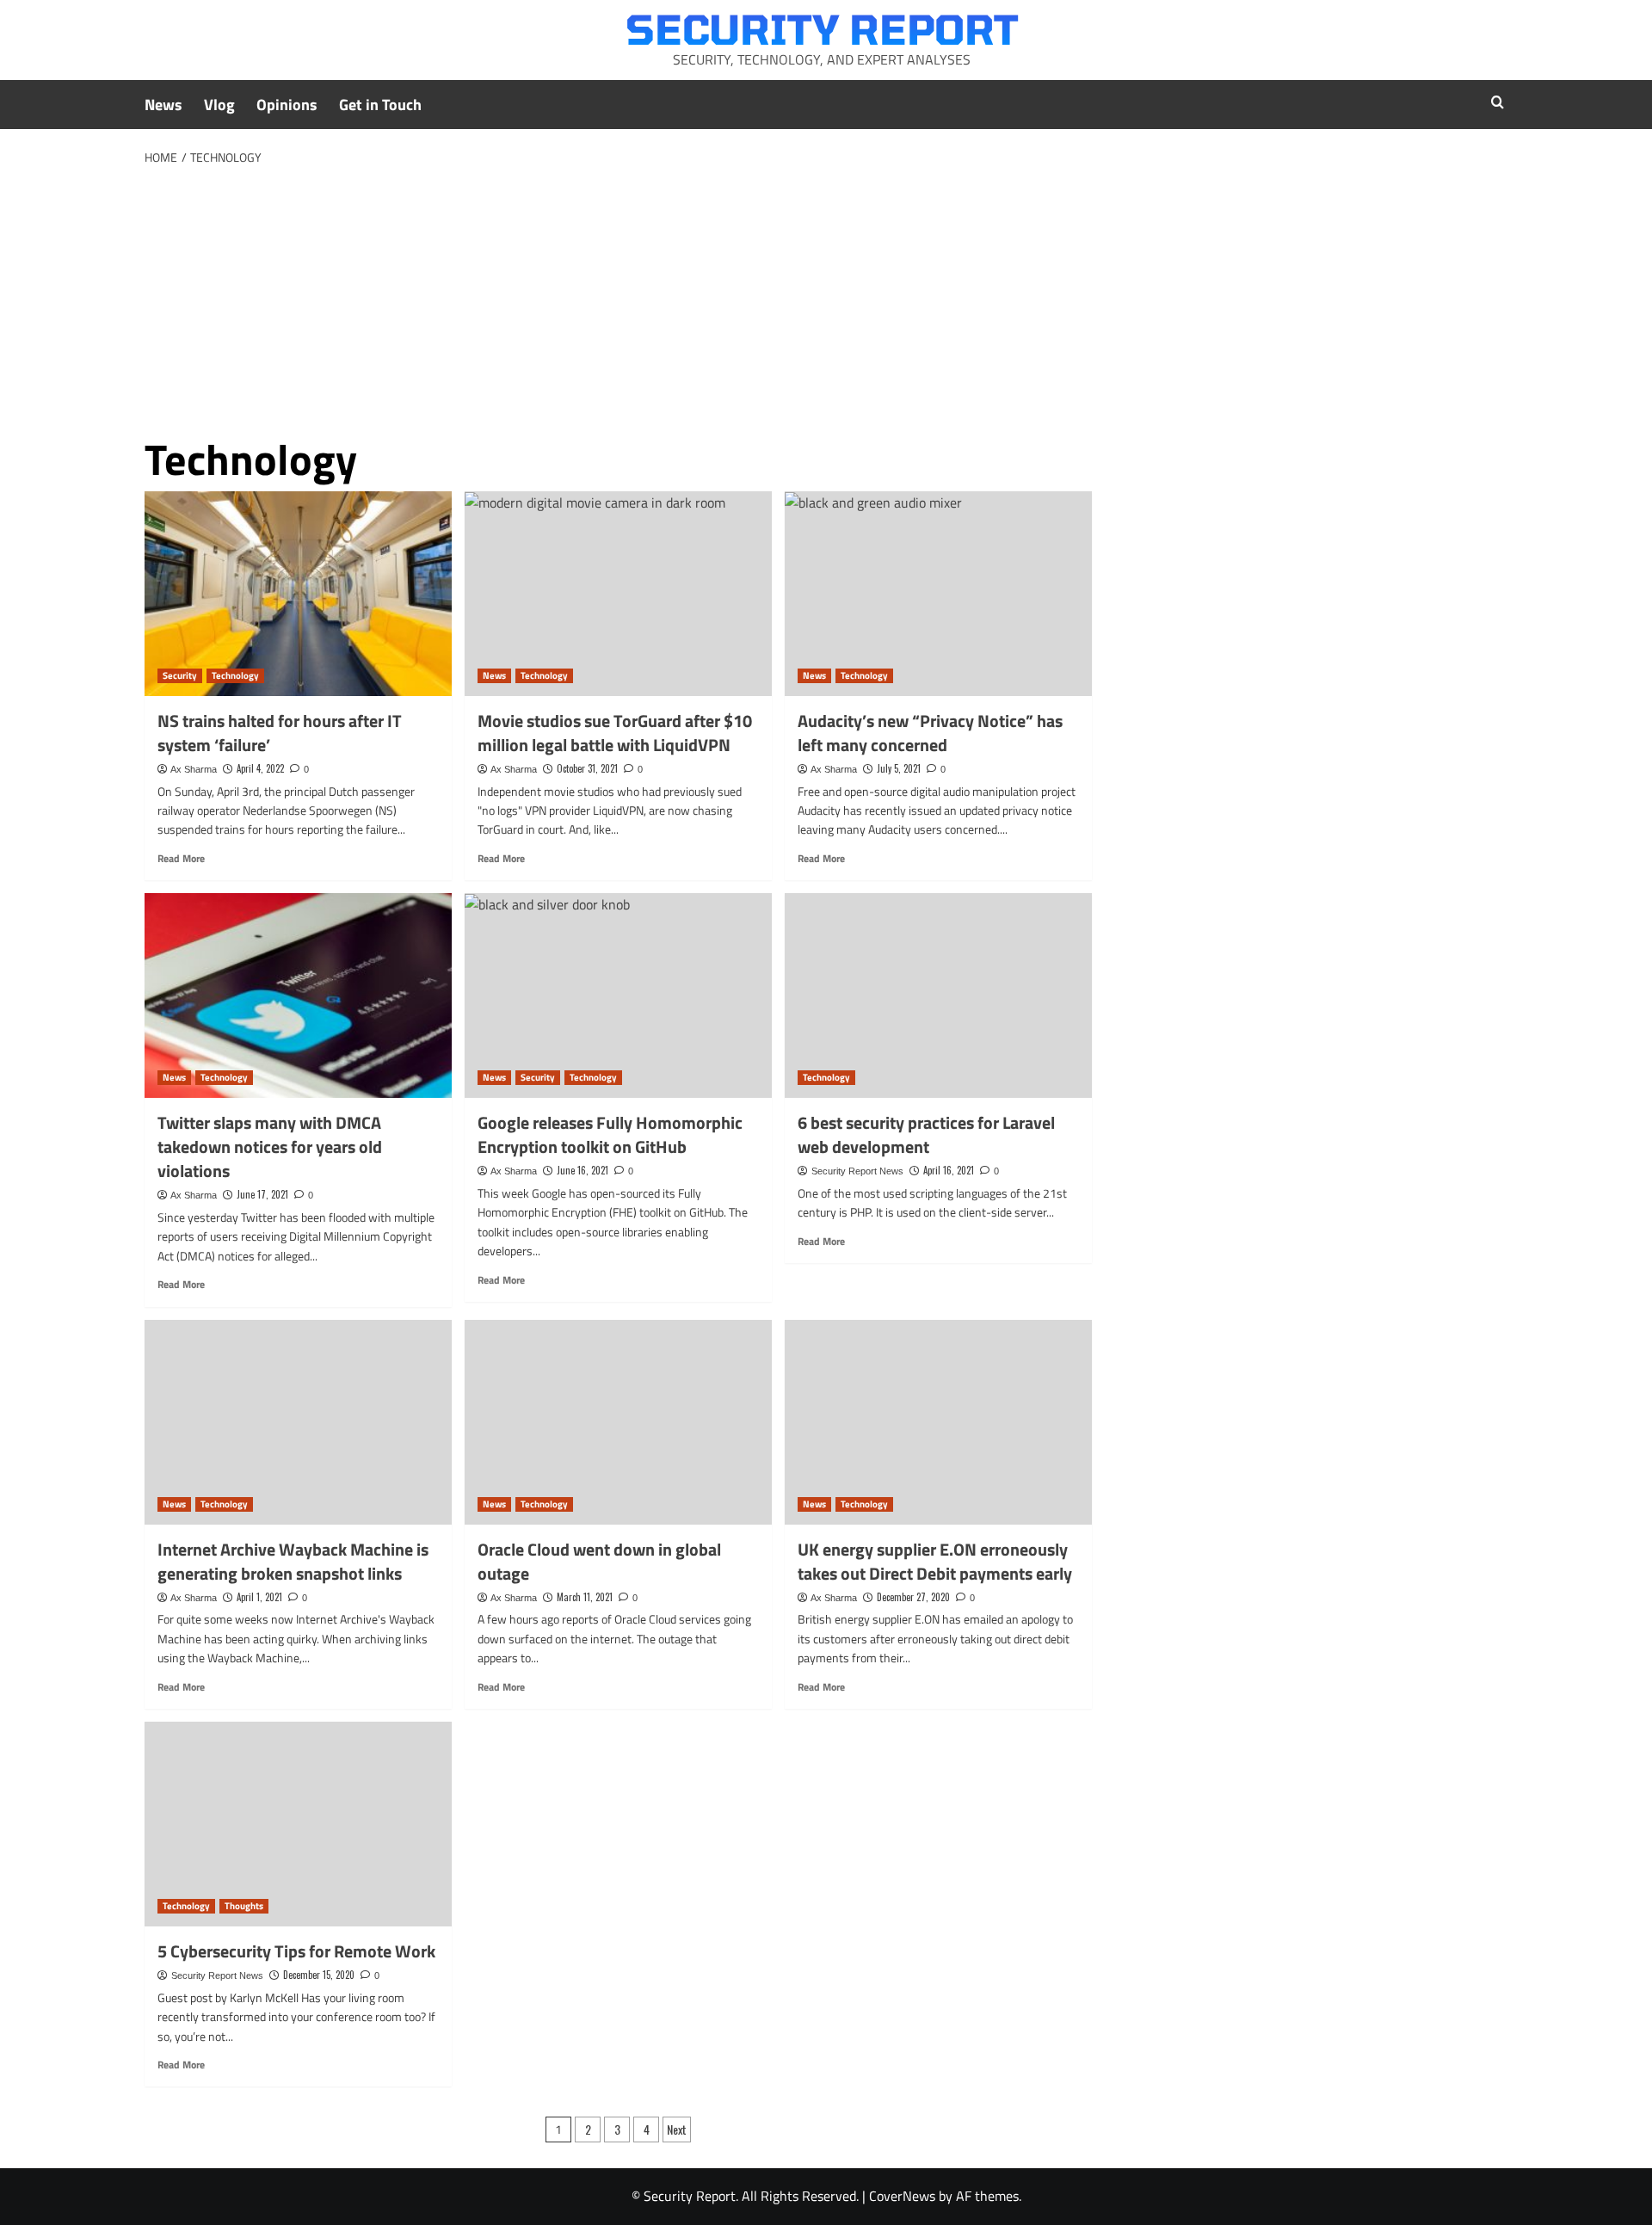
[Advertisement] (826, 298)
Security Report (822, 28)
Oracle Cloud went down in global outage (599, 1561)
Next (677, 2129)
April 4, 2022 (260, 768)
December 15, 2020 (319, 1975)
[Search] (1498, 102)
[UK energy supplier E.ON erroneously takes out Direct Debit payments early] (938, 1422)
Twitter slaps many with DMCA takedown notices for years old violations (270, 1146)
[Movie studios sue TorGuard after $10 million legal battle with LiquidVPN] (618, 594)
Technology (235, 675)
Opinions (287, 105)
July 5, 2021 (899, 768)
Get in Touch (380, 105)
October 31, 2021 (587, 768)
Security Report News (857, 1171)
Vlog (219, 105)
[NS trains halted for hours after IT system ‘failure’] (298, 594)
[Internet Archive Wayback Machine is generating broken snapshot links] (298, 1422)
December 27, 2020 (913, 1597)
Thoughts (244, 1906)
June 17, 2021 (262, 1194)
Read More (181, 859)
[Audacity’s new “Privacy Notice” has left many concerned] (938, 594)
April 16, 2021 (949, 1170)
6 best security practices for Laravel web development (926, 1134)
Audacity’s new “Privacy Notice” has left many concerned (930, 733)
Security (180, 675)
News (163, 105)
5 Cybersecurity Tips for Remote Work (296, 1951)
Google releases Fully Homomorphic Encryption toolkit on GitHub (610, 1134)
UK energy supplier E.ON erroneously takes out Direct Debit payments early (935, 1561)
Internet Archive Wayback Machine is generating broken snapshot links (293, 1561)
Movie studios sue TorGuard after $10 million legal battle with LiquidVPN (615, 733)
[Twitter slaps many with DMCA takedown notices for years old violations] (298, 995)
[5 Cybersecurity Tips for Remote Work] (298, 1824)
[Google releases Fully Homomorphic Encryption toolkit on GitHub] (618, 995)
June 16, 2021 (583, 1170)
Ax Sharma (194, 769)
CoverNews (902, 2196)
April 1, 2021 (259, 1597)
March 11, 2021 (585, 1597)
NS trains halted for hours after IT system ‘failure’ (280, 733)
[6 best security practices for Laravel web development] (938, 995)
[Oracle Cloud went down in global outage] (618, 1422)
